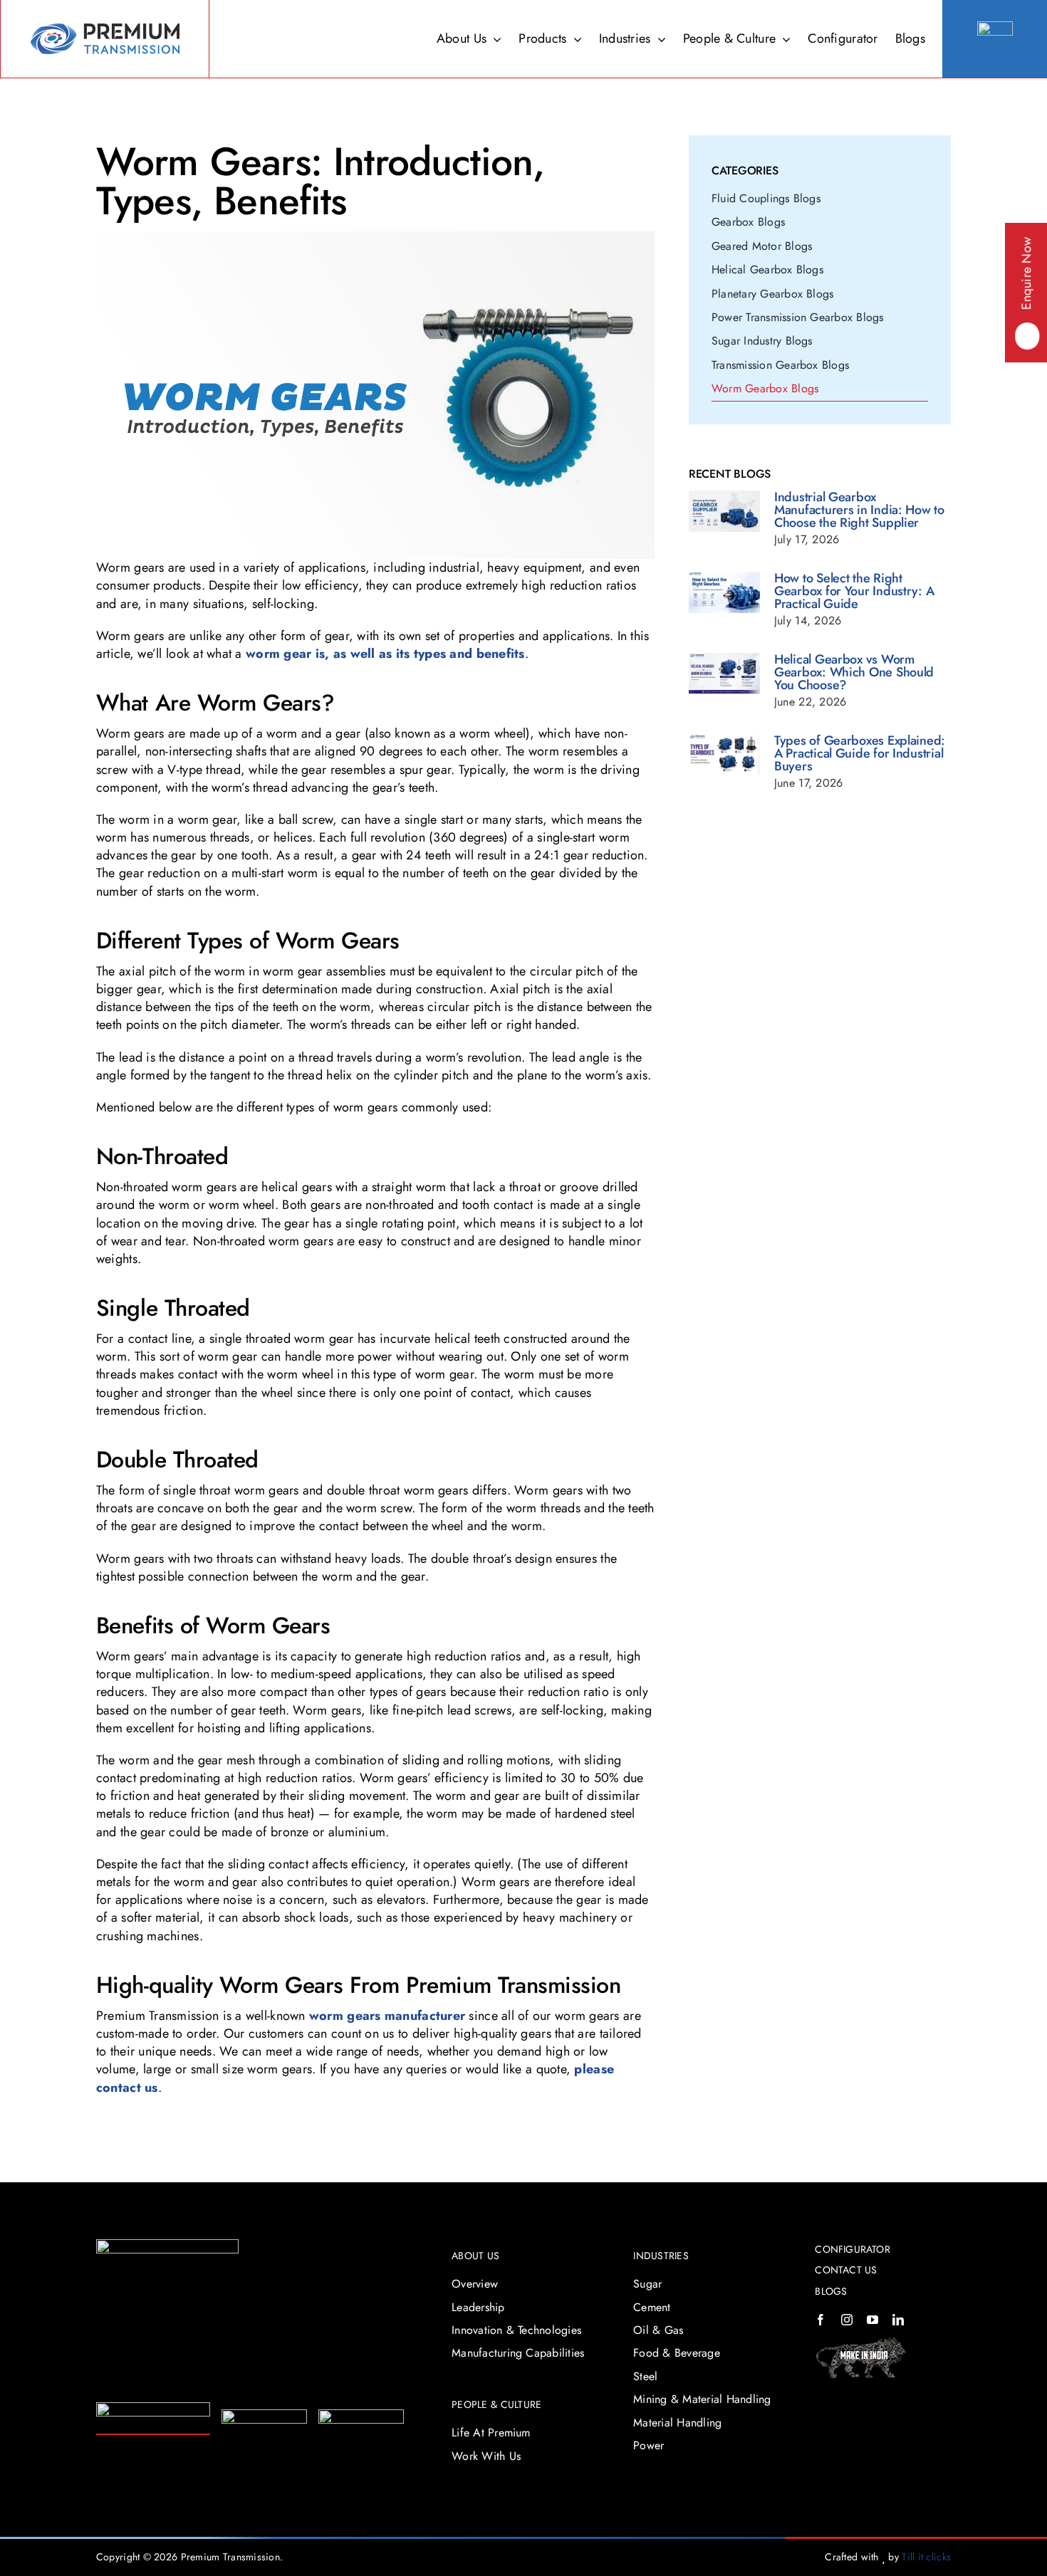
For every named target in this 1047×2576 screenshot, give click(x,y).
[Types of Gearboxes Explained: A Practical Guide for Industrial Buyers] (724, 755)
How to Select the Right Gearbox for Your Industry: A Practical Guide (854, 591)
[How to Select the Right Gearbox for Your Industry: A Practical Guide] (724, 593)
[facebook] (821, 2320)
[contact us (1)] (995, 28)
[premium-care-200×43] (361, 2416)
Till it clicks (926, 2557)
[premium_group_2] (167, 2246)
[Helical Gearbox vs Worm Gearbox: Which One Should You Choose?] (724, 674)
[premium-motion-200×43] (264, 2416)
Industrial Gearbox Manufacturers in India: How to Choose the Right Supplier (859, 510)
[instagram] (847, 2320)
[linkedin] (898, 2320)
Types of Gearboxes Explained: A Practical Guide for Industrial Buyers (860, 753)
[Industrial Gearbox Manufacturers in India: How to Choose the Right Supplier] (724, 512)
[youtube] (872, 2320)
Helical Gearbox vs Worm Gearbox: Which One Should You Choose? (854, 672)
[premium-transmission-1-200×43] (153, 2409)
